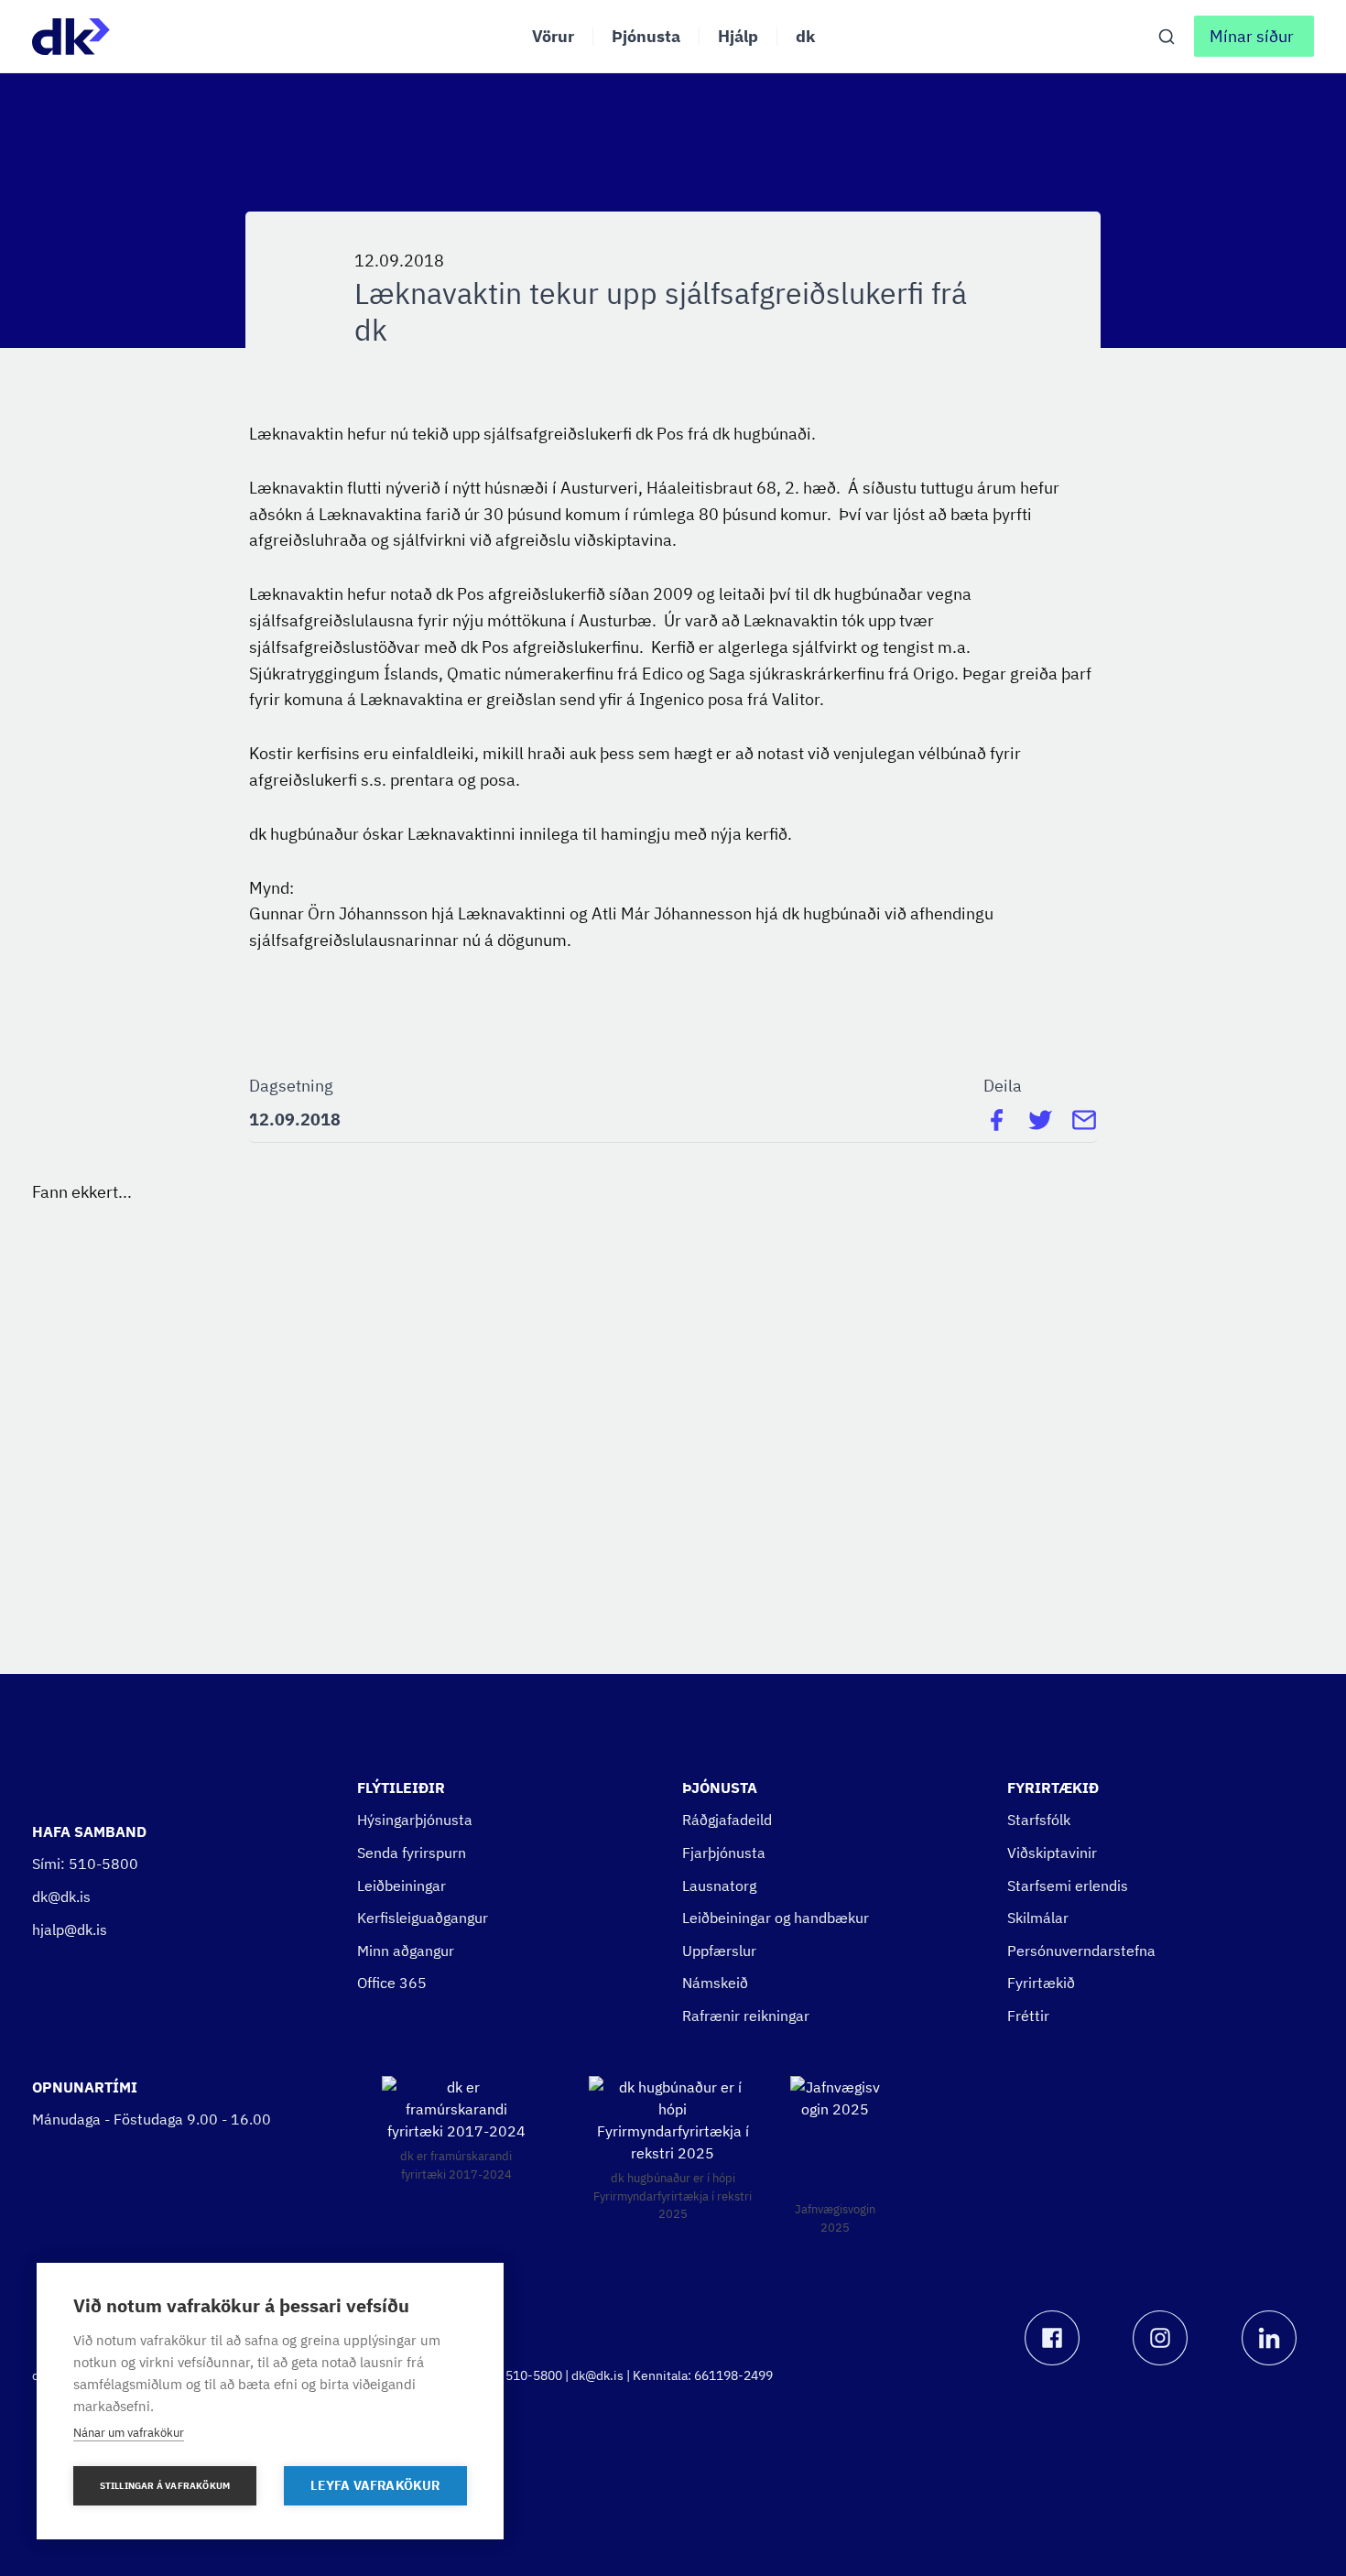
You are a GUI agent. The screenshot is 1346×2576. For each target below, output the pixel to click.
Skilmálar (1038, 1918)
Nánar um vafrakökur (129, 2433)
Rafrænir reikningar (746, 2016)
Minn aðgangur (406, 1951)
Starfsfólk (1039, 1820)
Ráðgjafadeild (727, 1820)
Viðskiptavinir (1052, 1853)
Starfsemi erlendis (1068, 1886)
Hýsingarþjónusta (415, 1820)
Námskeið (715, 1983)
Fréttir (1028, 2016)
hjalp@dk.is (70, 1929)
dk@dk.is (61, 1897)
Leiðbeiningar (402, 1886)
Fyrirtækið (1041, 1983)
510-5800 (103, 1864)
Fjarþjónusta (724, 1853)
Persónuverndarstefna (1081, 1951)
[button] (1254, 36)
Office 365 (392, 1983)
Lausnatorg (719, 1886)
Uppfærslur (719, 1951)
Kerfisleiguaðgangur (423, 1918)
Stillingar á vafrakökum (165, 2486)
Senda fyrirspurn (412, 1853)
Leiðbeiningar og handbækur (776, 1918)
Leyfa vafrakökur (375, 2485)
